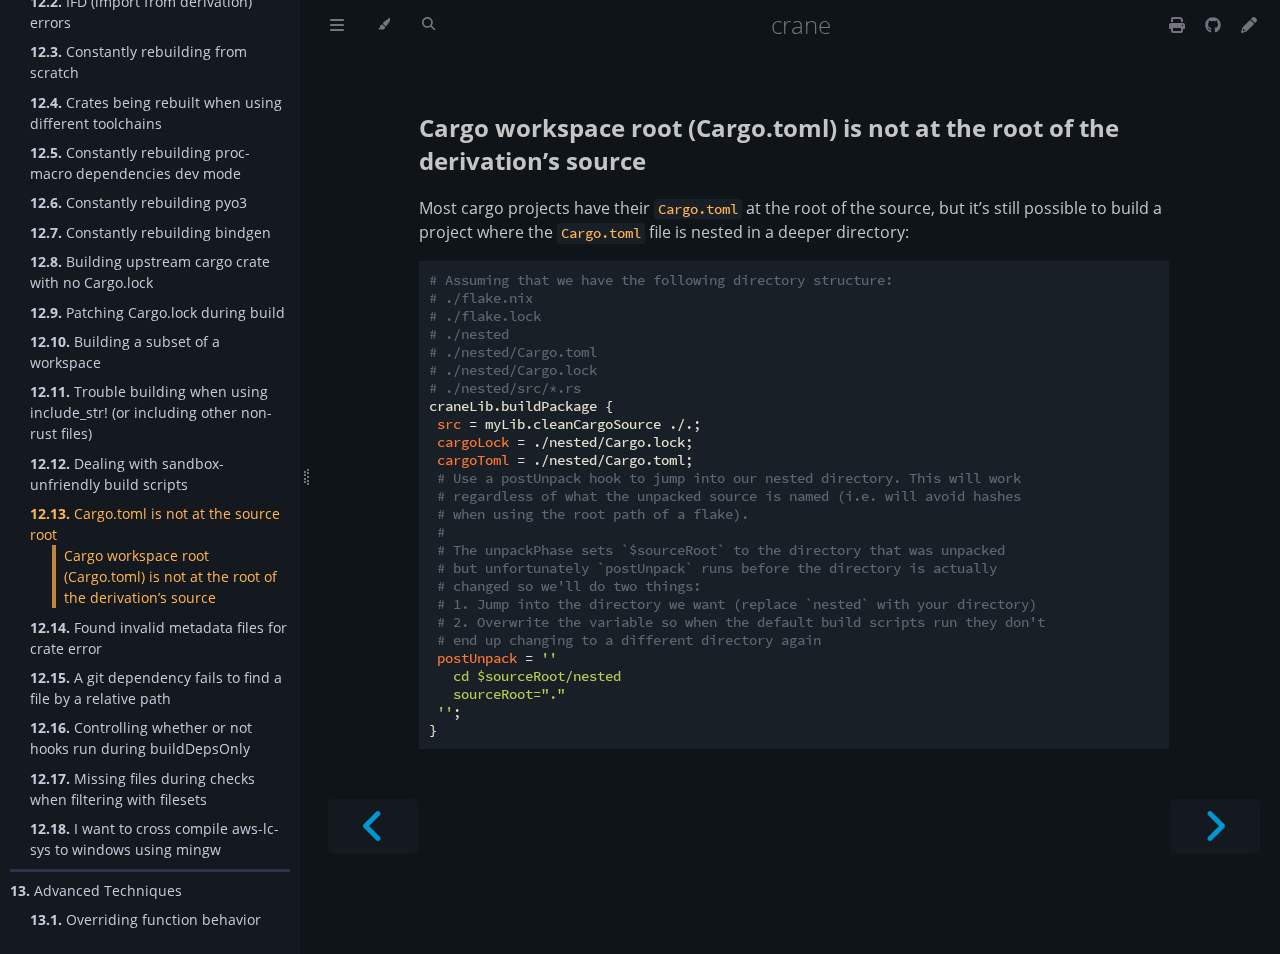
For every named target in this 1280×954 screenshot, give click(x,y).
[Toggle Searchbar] (428, 25)
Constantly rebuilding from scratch (138, 62)
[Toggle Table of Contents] (337, 25)
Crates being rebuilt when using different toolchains (156, 113)
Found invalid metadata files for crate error (158, 638)
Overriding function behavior (145, 919)
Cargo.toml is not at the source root (155, 524)
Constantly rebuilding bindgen (150, 232)
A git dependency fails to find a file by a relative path (156, 688)
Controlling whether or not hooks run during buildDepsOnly (141, 738)
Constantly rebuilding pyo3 (138, 202)
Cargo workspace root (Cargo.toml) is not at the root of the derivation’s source (170, 576)
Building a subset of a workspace (125, 352)
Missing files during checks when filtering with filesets (142, 789)
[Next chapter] (1215, 826)
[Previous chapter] (373, 826)
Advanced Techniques (96, 890)
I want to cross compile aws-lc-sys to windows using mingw (154, 839)
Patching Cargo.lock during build (157, 312)
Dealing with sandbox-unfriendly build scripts (127, 474)
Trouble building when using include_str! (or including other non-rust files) (151, 412)
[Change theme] (383, 25)
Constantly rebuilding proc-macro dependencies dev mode (140, 163)
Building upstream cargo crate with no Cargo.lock (150, 272)
